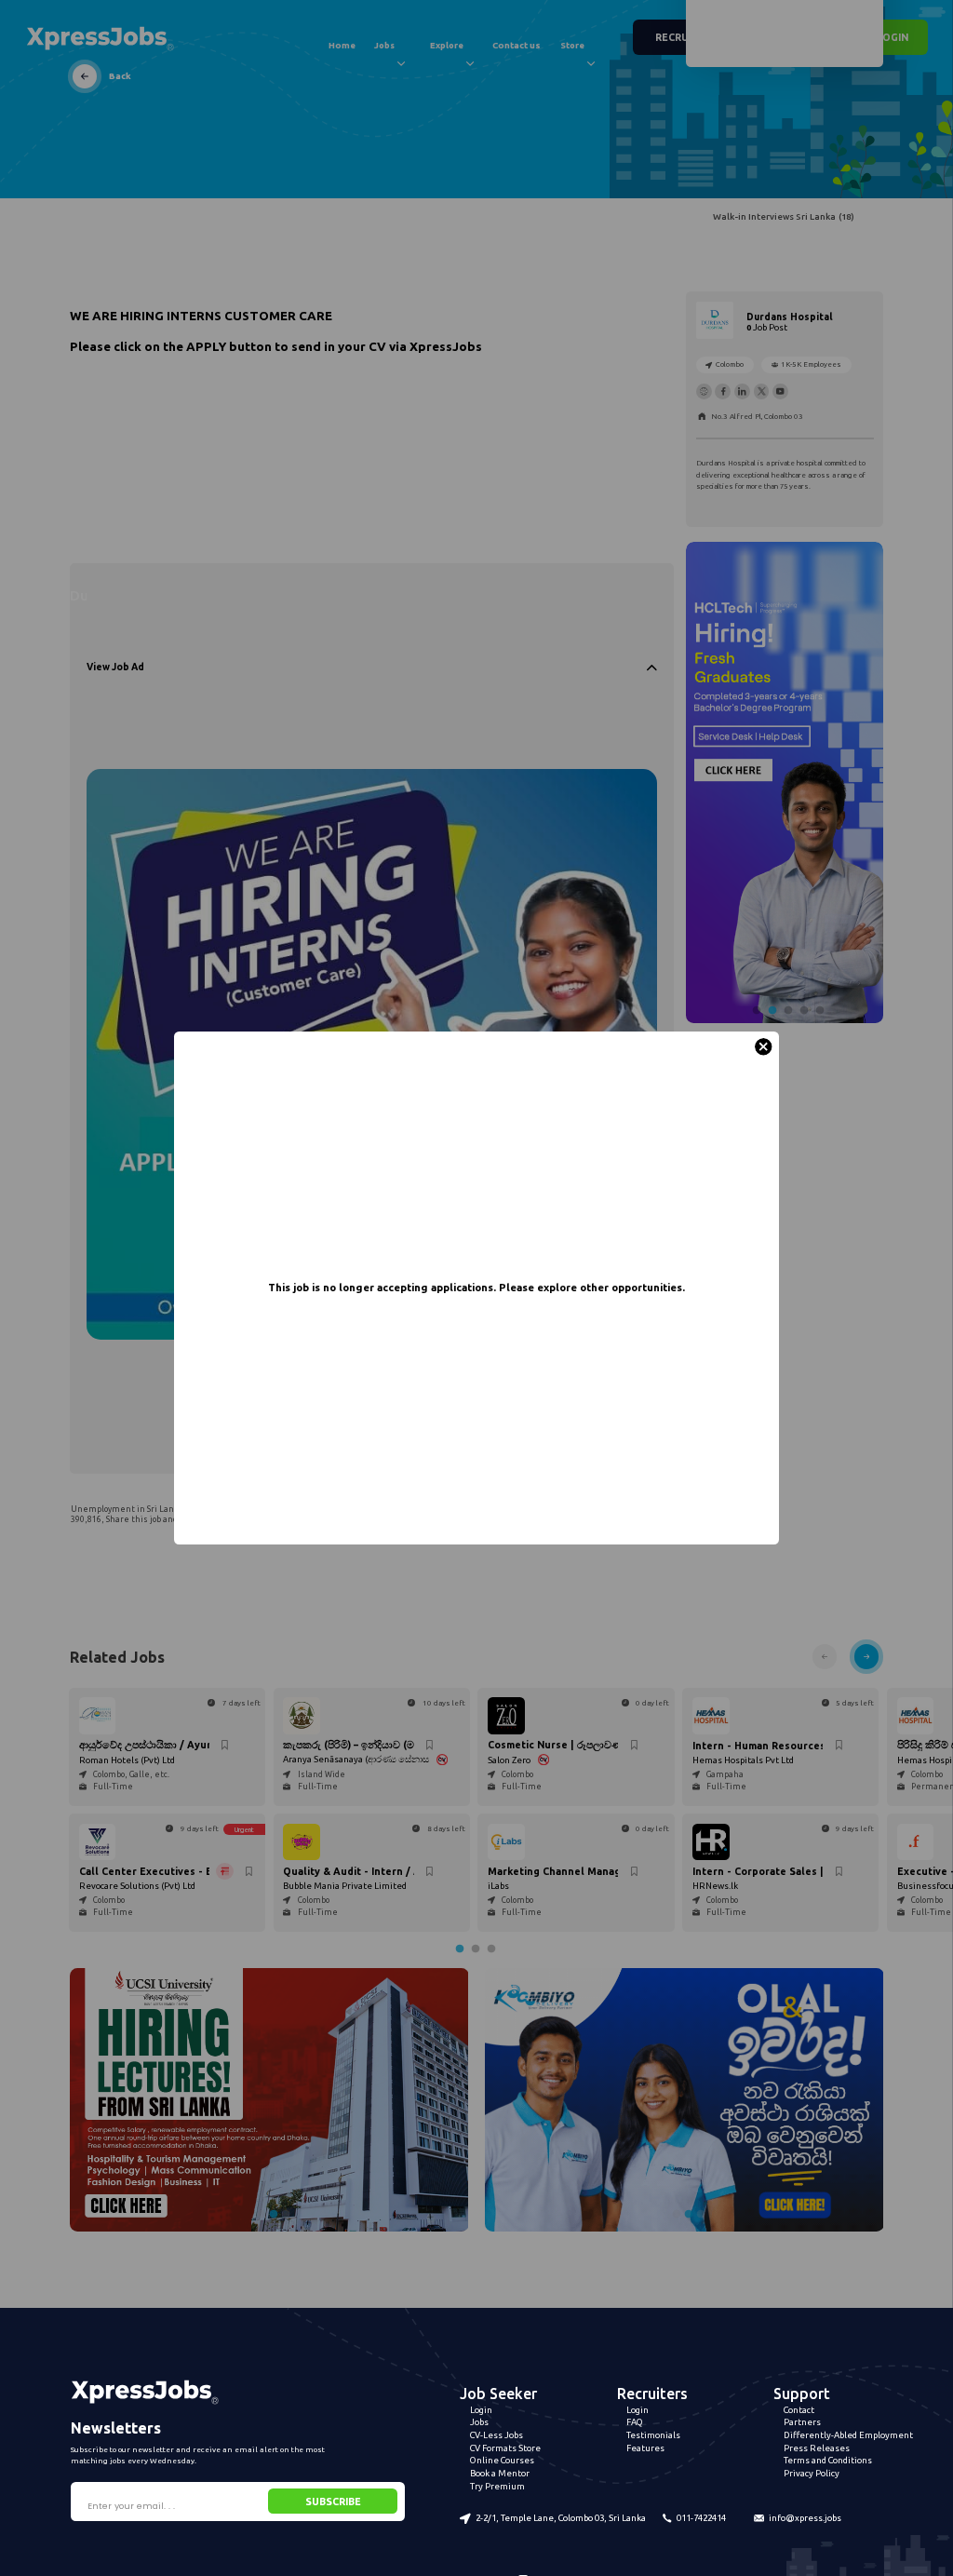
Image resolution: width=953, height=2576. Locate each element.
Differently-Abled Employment (848, 2435)
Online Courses (502, 2460)
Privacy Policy (812, 2473)
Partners (802, 2422)
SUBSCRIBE (333, 2502)
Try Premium (497, 2486)
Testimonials (653, 2435)
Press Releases (817, 2448)
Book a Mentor (500, 2473)
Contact (799, 2410)
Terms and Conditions (828, 2460)
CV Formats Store (505, 2448)
